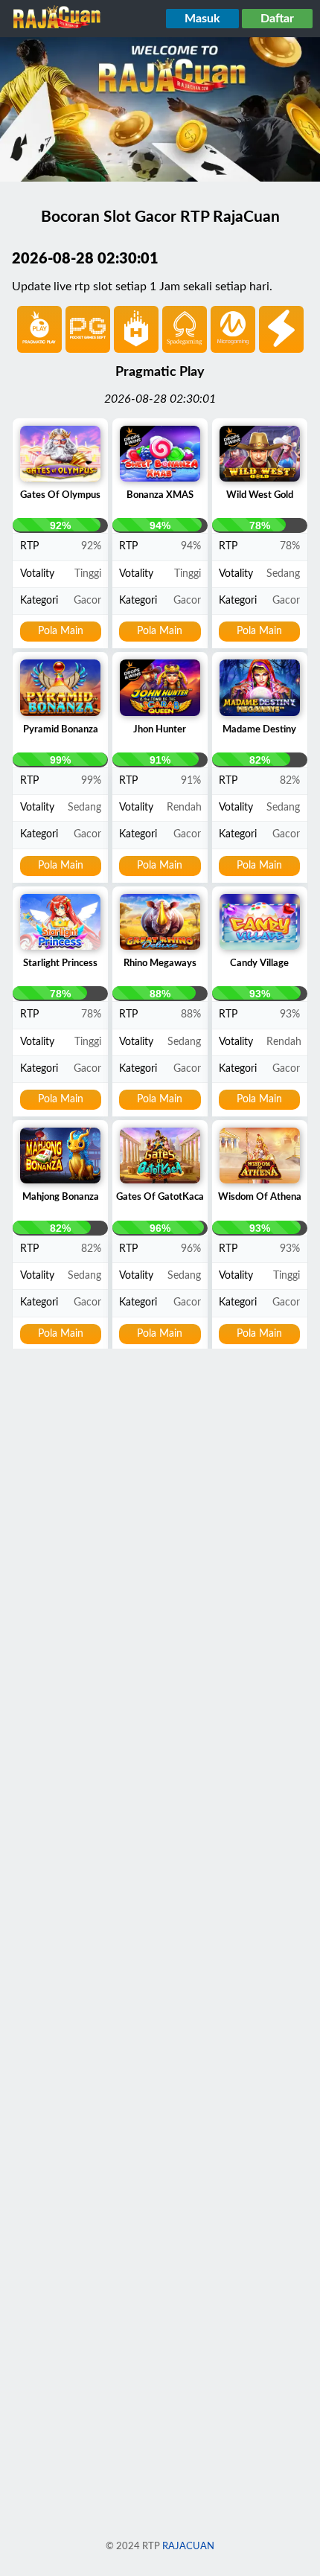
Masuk (202, 19)
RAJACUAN (188, 2546)
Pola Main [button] (61, 631)
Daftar (277, 19)
